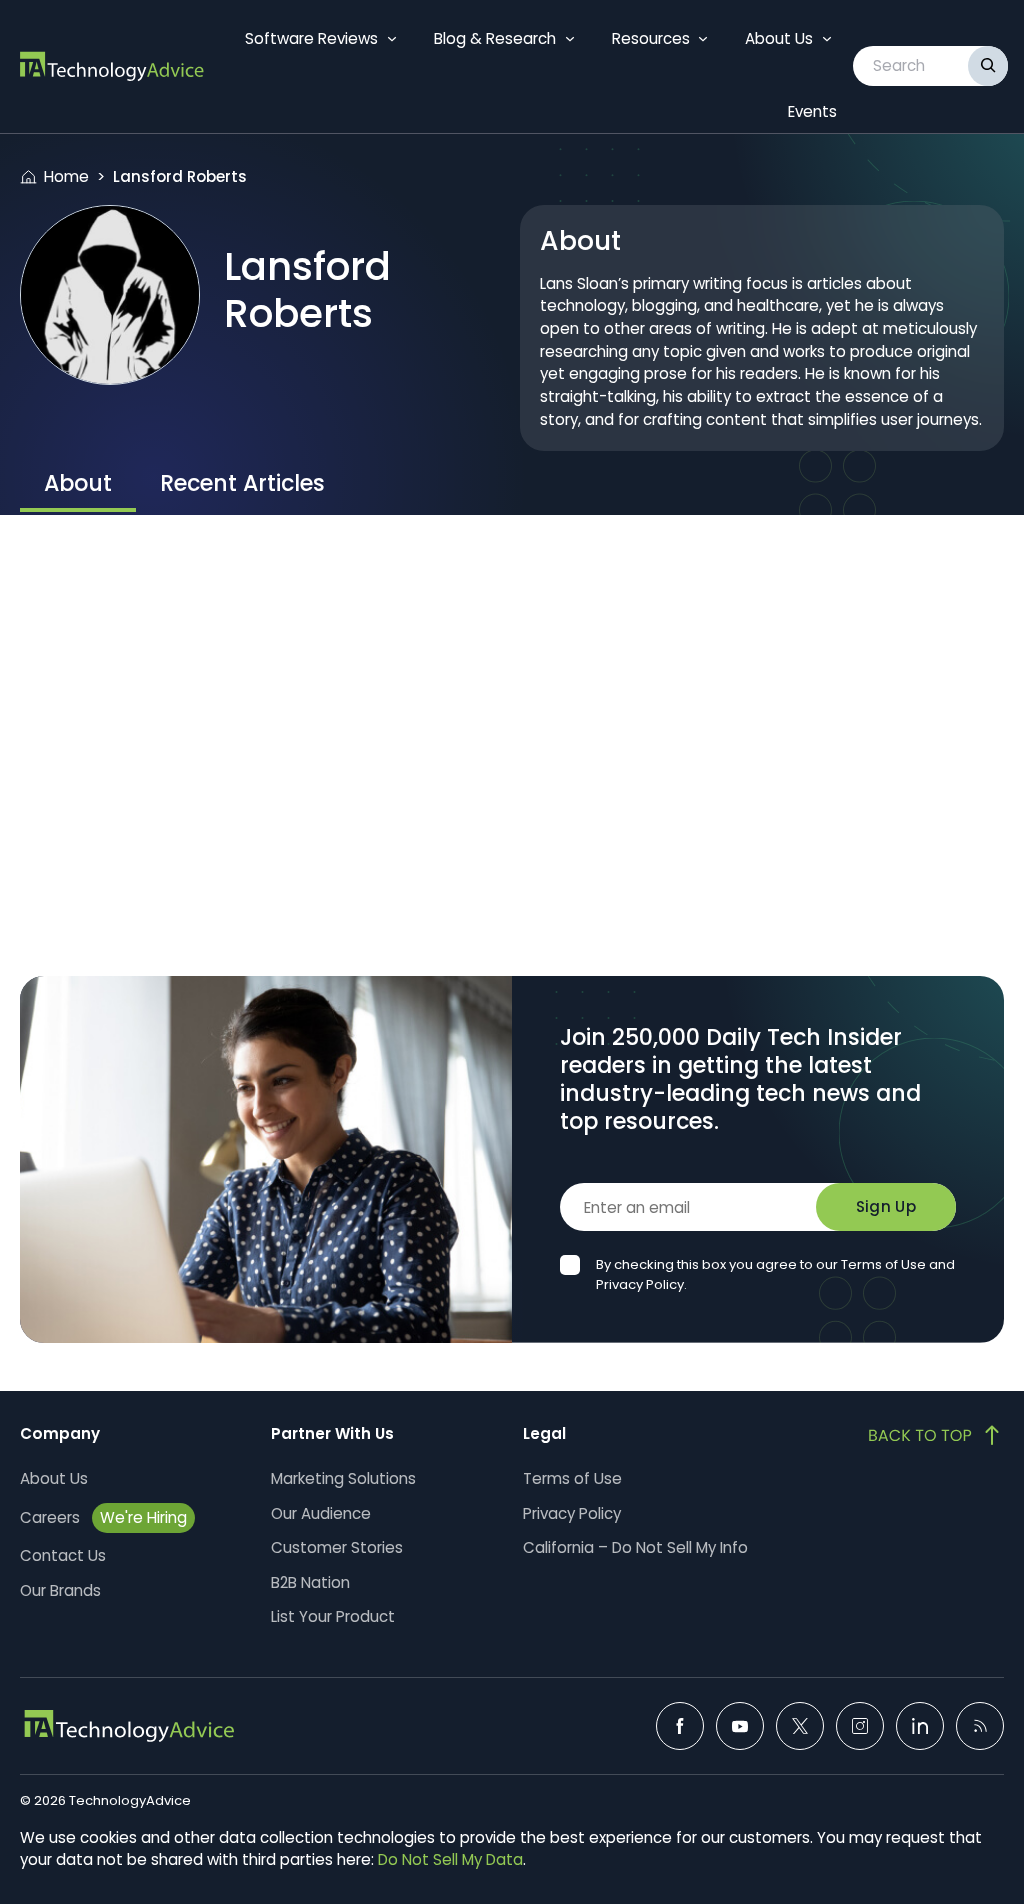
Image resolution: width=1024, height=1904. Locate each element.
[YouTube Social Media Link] (740, 1726)
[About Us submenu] (827, 39)
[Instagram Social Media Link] (860, 1726)
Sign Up (886, 1206)
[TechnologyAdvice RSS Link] (980, 1726)
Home (66, 176)
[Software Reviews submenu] (392, 39)
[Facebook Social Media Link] (680, 1726)
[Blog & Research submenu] (570, 39)
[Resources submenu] (703, 39)
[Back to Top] (936, 1435)
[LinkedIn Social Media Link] (920, 1726)
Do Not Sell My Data (450, 1859)
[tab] (78, 485)
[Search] (988, 66)
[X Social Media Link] (800, 1726)
